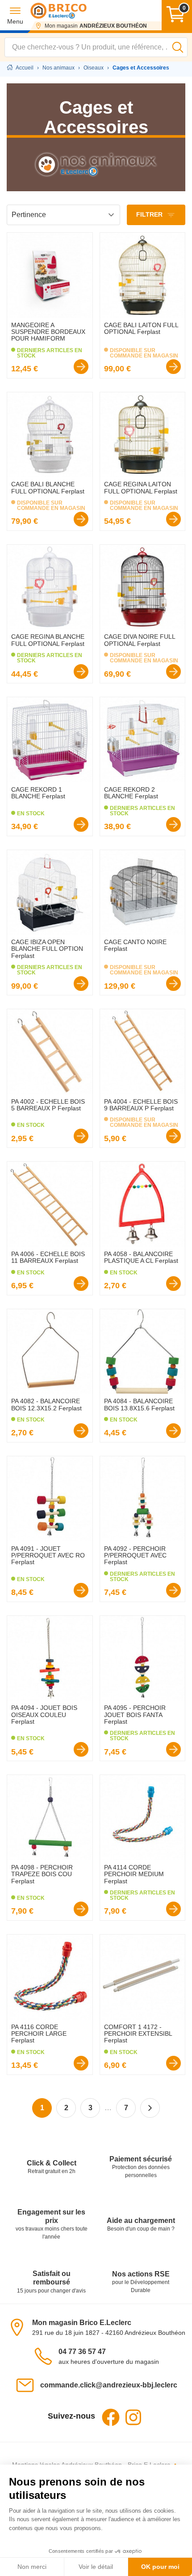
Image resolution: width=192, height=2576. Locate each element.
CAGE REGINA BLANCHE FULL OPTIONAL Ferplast (48, 640)
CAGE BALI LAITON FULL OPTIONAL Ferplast (141, 328)
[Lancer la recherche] (178, 47)
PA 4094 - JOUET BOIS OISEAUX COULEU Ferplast (44, 1715)
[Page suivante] (150, 2108)
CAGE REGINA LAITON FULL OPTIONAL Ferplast (141, 487)
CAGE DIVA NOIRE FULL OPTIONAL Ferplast (140, 640)
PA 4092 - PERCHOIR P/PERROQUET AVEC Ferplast (135, 1555)
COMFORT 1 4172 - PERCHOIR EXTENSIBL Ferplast (138, 2034)
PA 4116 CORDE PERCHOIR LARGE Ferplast (39, 2034)
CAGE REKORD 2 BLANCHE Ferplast (131, 793)
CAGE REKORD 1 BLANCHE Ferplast (38, 793)
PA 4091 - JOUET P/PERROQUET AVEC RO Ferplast (48, 1555)
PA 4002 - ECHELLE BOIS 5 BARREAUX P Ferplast (48, 1105)
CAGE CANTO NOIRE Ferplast (135, 945)
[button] (15, 15)
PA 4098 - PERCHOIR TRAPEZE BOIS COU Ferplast (42, 1874)
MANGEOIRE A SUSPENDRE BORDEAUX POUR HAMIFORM (48, 332)
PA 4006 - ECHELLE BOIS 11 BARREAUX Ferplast (48, 1257)
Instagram (133, 2417)
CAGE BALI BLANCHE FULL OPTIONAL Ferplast (48, 487)
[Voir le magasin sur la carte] (20, 2327)
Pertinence (29, 215)
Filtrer (150, 214)
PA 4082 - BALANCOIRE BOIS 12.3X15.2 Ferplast (46, 1404)
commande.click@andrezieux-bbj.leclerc (109, 2385)
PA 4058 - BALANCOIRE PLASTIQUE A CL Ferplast (141, 1257)
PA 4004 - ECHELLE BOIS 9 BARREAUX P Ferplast (141, 1105)
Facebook (111, 2417)
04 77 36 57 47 (82, 2352)
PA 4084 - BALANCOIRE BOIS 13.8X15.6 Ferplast (139, 1404)
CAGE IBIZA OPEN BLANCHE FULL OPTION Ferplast (47, 949)
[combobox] (96, 47)
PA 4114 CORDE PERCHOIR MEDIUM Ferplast (134, 1874)
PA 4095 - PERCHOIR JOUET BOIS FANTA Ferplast (135, 1715)
